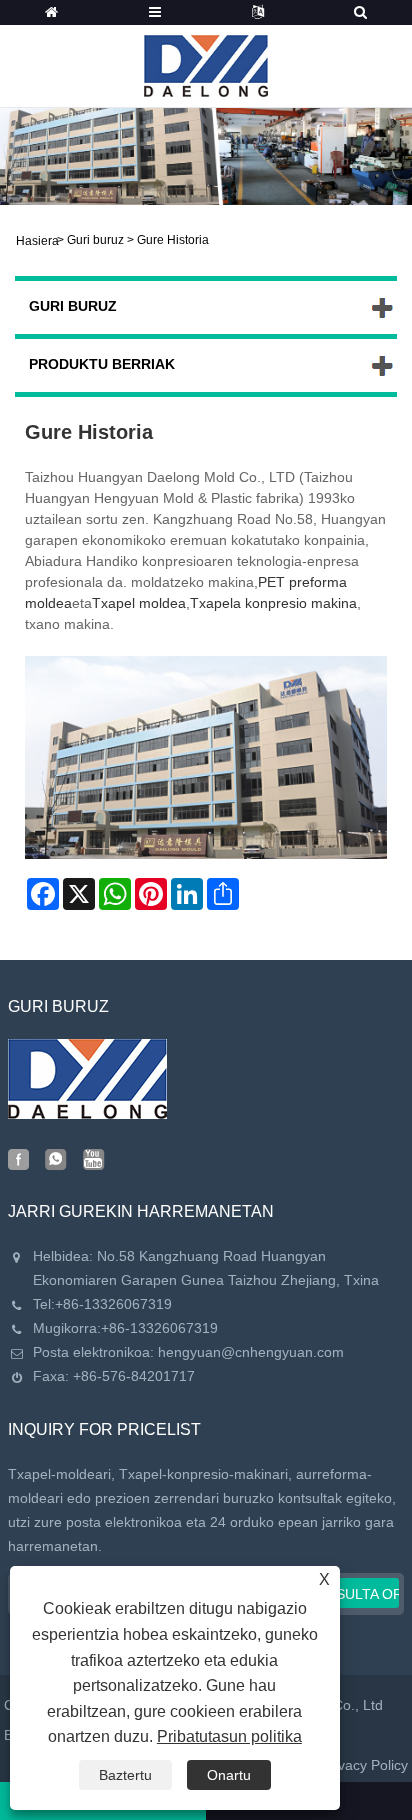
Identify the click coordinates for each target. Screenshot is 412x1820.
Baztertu (125, 1775)
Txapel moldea (139, 603)
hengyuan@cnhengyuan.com (251, 1352)
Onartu (229, 1775)
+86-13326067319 (113, 1304)
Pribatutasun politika (229, 1736)
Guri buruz (95, 240)
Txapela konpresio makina (273, 603)
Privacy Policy (364, 1765)
